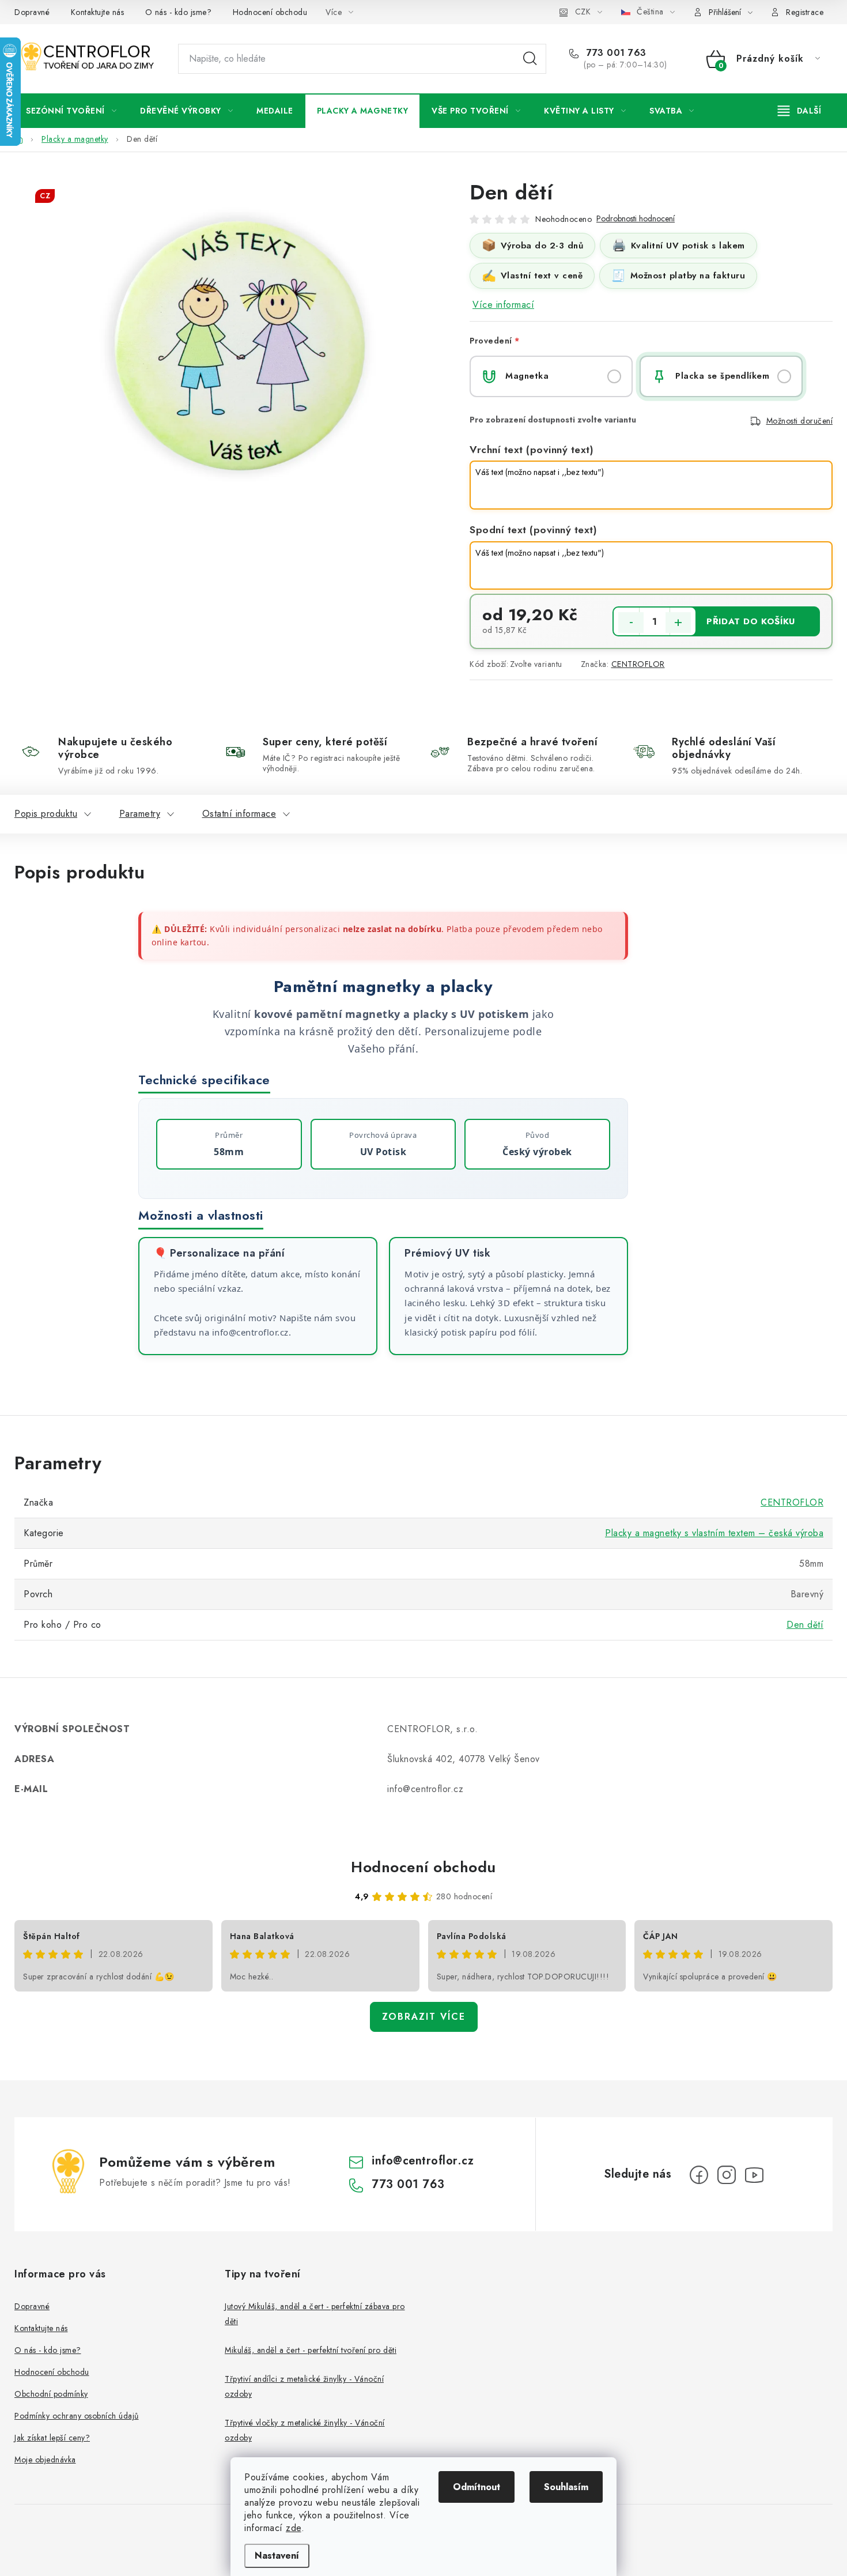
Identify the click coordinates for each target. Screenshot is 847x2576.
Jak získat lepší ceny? (52, 2438)
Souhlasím (566, 2487)
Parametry (140, 814)
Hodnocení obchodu (270, 12)
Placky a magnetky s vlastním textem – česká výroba (714, 1533)
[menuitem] (71, 111)
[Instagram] (727, 2175)
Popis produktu (46, 814)
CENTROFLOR (638, 664)
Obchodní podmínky (51, 2394)
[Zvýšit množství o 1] (678, 623)
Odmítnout (477, 2487)
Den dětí (805, 1625)
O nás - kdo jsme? (179, 12)
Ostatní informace (239, 814)
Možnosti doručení (800, 421)
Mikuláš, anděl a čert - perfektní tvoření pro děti (311, 2350)
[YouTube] (754, 2175)
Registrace (805, 12)
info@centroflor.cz (423, 2161)
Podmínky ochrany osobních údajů (77, 2416)
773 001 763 (615, 53)
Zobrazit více (424, 2017)
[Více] (799, 111)
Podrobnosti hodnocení (636, 219)
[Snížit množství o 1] (631, 623)
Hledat (530, 59)
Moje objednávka (45, 2460)
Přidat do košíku (751, 621)
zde (294, 2528)
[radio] (551, 376)
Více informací (503, 305)
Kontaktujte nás (98, 12)
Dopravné (32, 12)
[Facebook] (699, 2175)
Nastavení (277, 2556)
